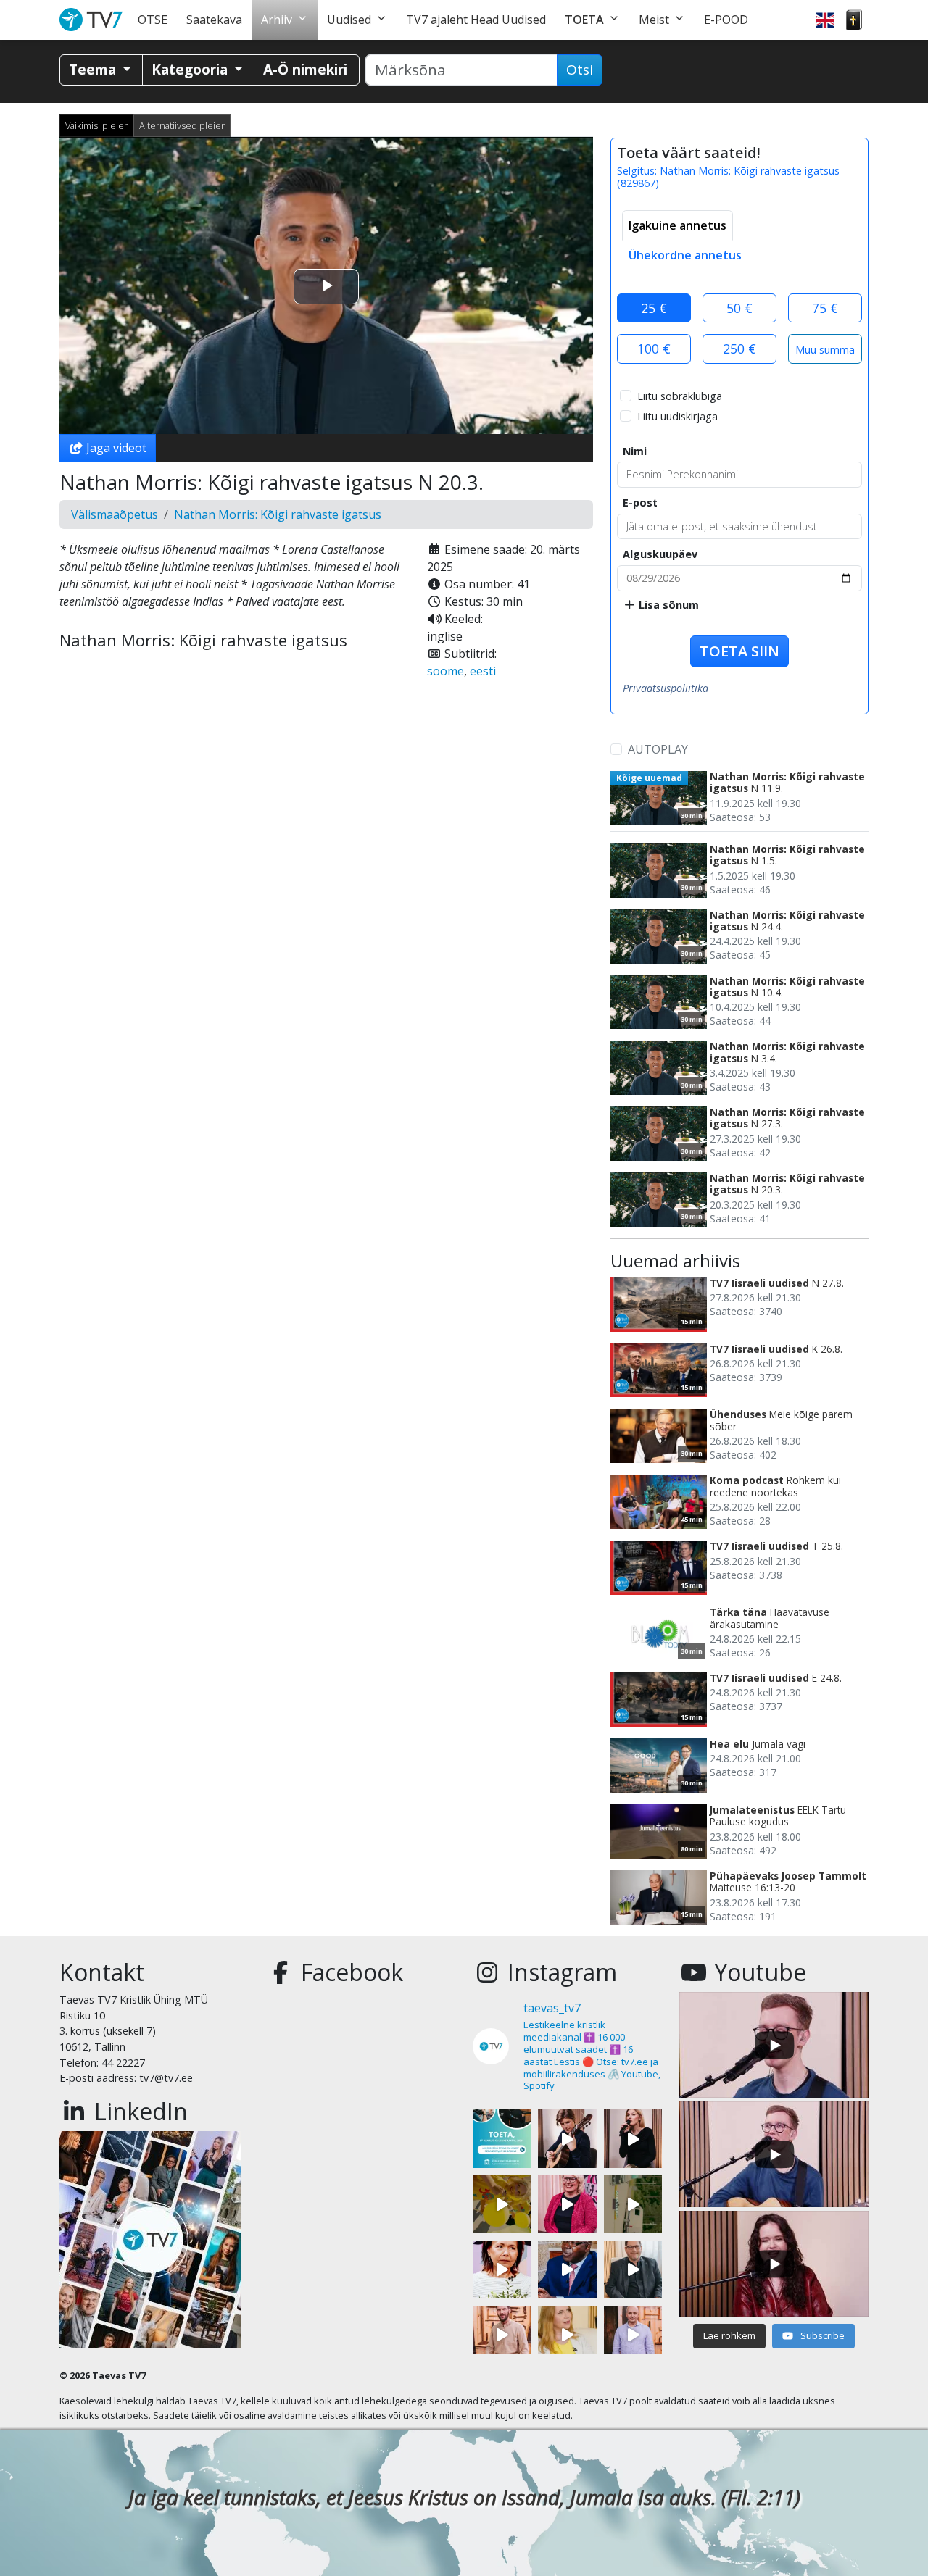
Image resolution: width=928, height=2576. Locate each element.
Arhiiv (277, 20)
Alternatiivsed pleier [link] (182, 125)
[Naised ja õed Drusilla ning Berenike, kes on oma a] (502, 2269)
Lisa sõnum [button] (667, 605)
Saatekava (214, 20)
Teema (94, 69)
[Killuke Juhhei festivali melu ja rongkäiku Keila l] (502, 2204)
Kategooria (191, 69)
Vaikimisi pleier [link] (96, 125)
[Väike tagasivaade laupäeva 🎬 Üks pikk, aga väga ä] (633, 2204)
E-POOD (726, 20)
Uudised (349, 20)
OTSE (153, 20)
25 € (654, 308)
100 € (654, 349)
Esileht (94, 20)
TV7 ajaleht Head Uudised (476, 20)
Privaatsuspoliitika (666, 688)
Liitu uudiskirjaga (678, 416)
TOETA (584, 20)
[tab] (678, 225)
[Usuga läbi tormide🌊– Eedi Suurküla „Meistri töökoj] (633, 2335)
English (825, 20)
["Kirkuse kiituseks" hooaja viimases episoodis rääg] (567, 2204)
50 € (739, 308)
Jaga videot (115, 448)
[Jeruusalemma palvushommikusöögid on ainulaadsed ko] (567, 2269)
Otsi (580, 70)
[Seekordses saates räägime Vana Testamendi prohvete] (567, 2335)
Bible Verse (854, 20)
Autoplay (658, 749)
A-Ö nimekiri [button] (305, 69)
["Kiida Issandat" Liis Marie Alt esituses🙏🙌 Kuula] (633, 2138)
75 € (825, 308)
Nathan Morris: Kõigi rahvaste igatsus (278, 514)
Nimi (635, 451)
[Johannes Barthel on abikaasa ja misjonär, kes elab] (633, 2269)
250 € (739, 349)
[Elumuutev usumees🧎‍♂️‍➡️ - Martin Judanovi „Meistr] (502, 2335)
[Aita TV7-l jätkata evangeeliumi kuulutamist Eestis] (502, 2138)
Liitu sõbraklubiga (680, 396)
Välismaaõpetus (115, 514)
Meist (654, 20)
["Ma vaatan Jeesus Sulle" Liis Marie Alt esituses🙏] (567, 2138)
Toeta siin (739, 651)
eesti (483, 671)
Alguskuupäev (660, 554)
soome (446, 671)
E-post (640, 503)
